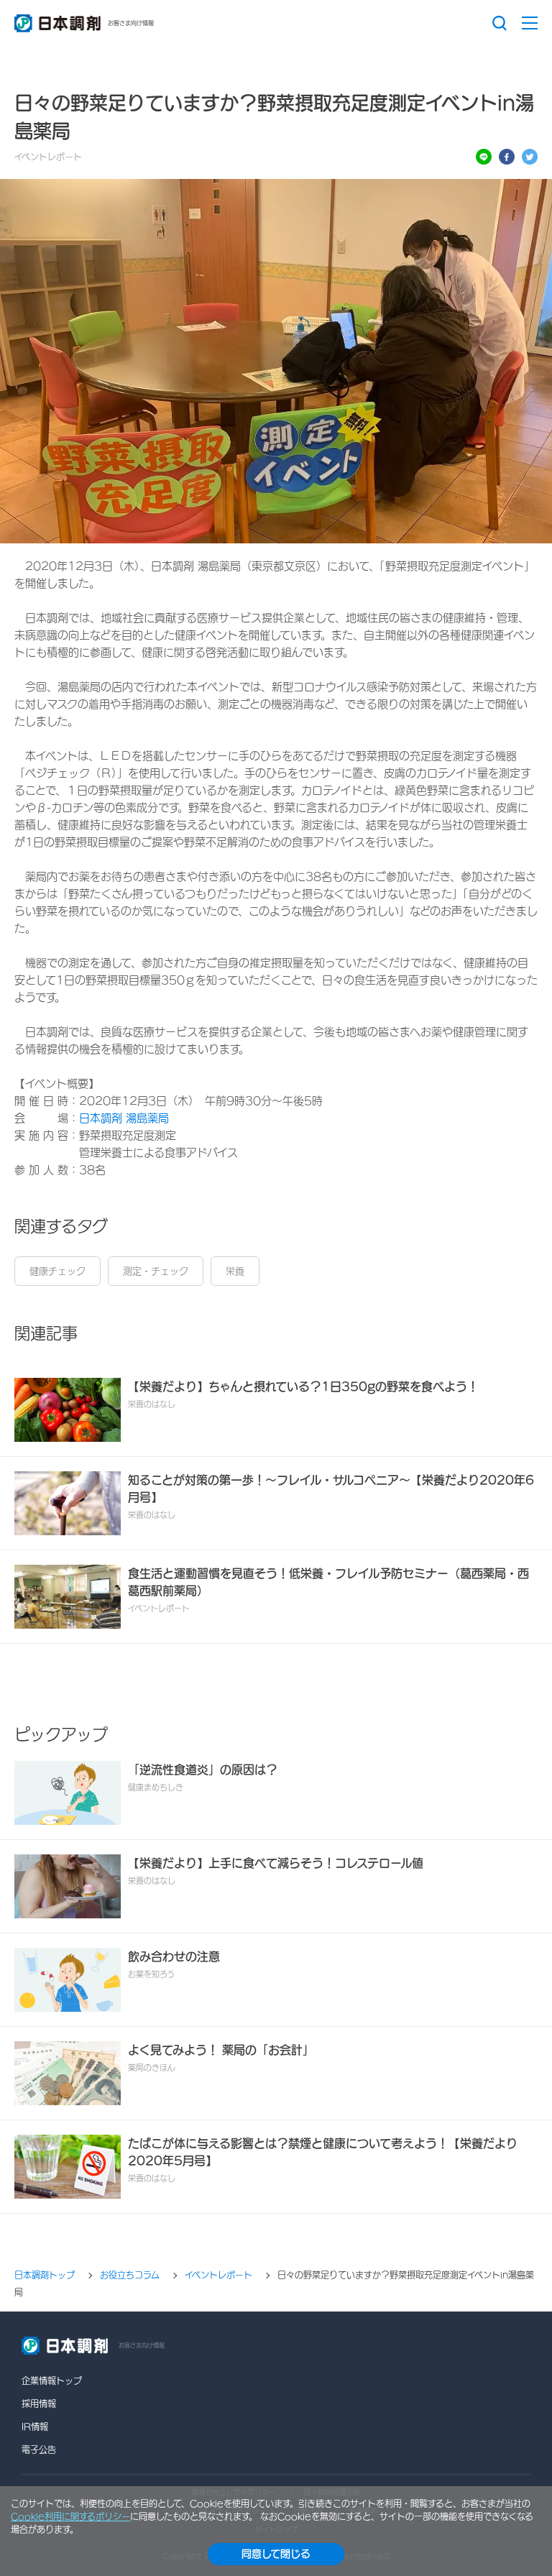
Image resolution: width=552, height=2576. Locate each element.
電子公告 (39, 2449)
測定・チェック (156, 1271)
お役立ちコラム (130, 2276)
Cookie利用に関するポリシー (70, 2516)
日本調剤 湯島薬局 (124, 1118)
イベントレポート (218, 2276)
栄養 (235, 1271)
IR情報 (35, 2426)
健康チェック (57, 1271)
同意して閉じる (276, 2554)
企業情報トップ (52, 2380)
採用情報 (39, 2403)
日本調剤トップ (45, 2276)
